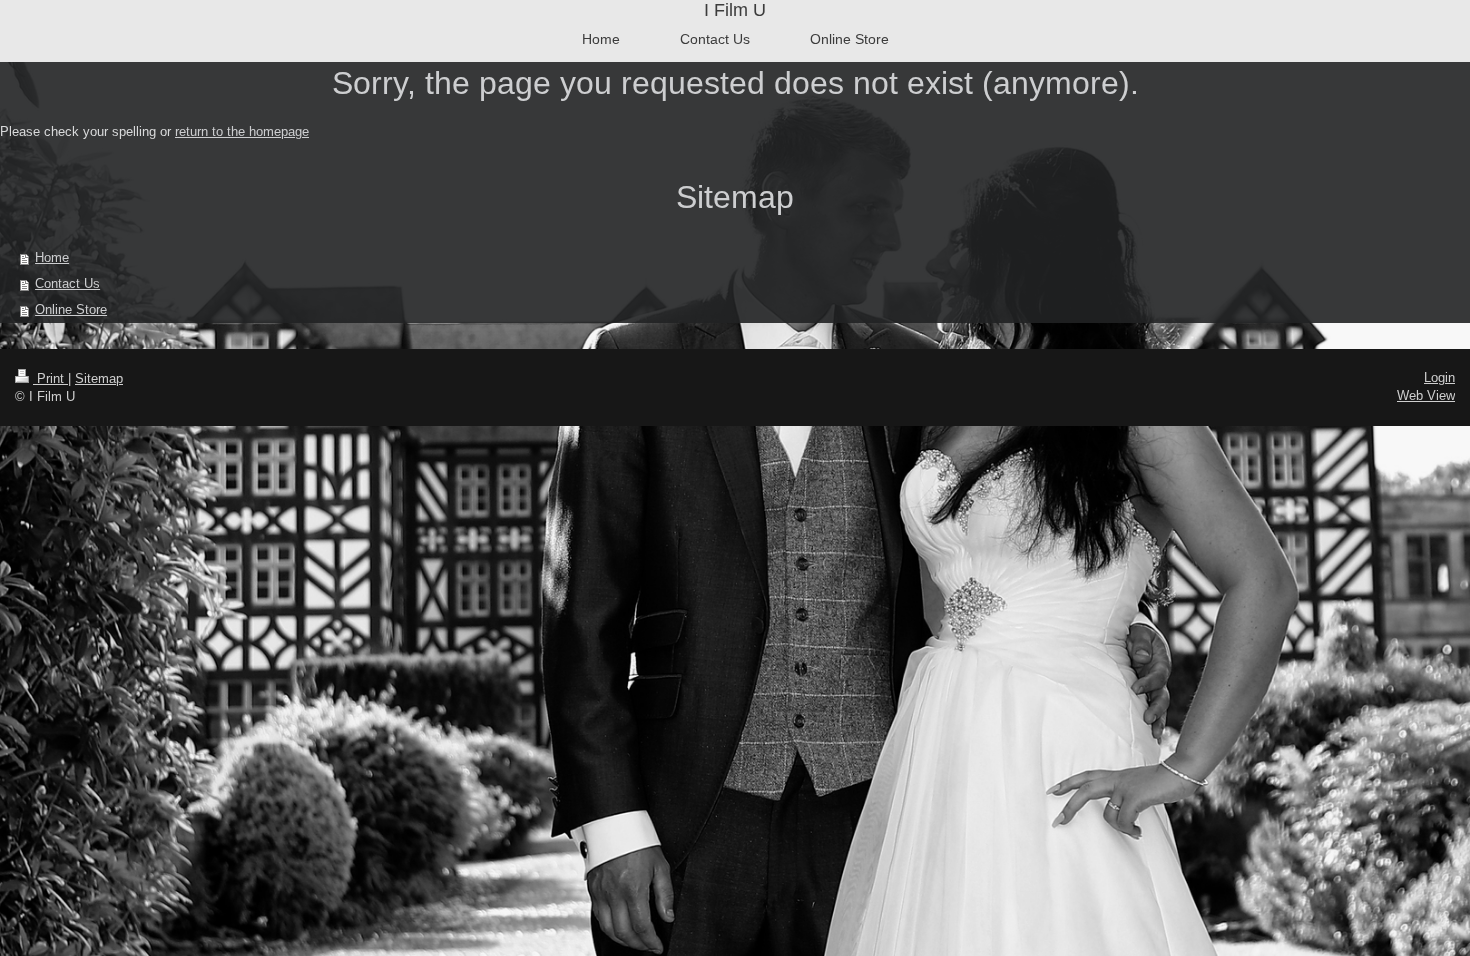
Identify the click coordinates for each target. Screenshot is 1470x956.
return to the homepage (242, 131)
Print (50, 378)
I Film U (735, 10)
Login (1439, 377)
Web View (1426, 395)
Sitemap (99, 378)
